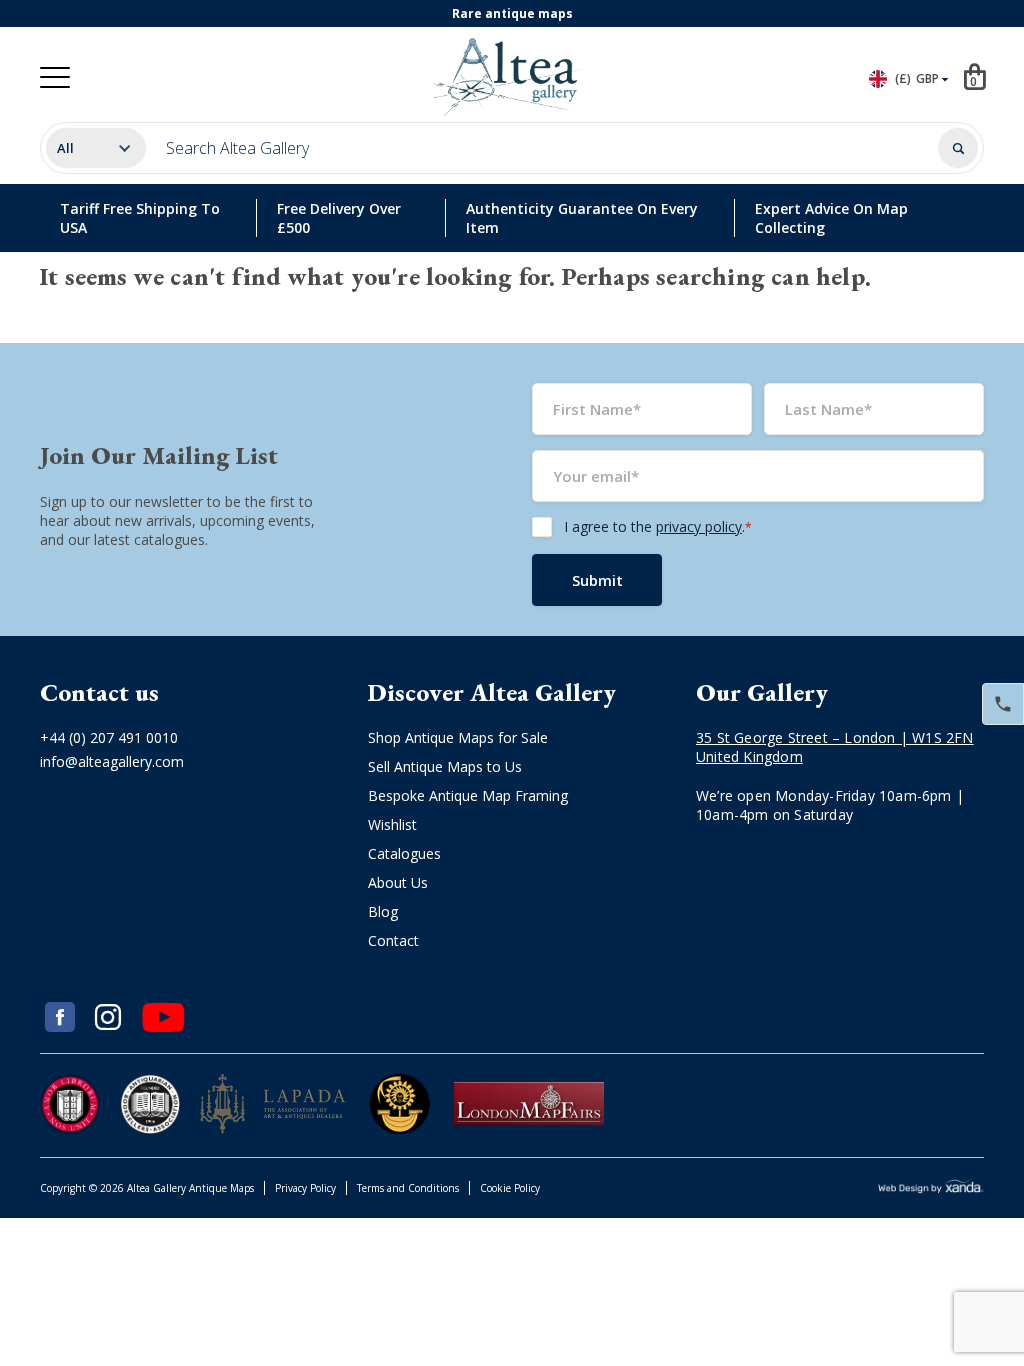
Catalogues (404, 853)
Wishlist (392, 824)
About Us (398, 882)
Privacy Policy (305, 1188)
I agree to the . (658, 526)
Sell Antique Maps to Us (445, 766)
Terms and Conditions (408, 1188)
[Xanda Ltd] (931, 1188)
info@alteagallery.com (112, 761)
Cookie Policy (510, 1188)
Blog (383, 911)
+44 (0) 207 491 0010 (109, 737)
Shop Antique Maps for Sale (458, 737)
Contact (393, 940)
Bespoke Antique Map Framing (468, 795)
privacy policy (699, 526)
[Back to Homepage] (508, 77)
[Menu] (55, 77)
